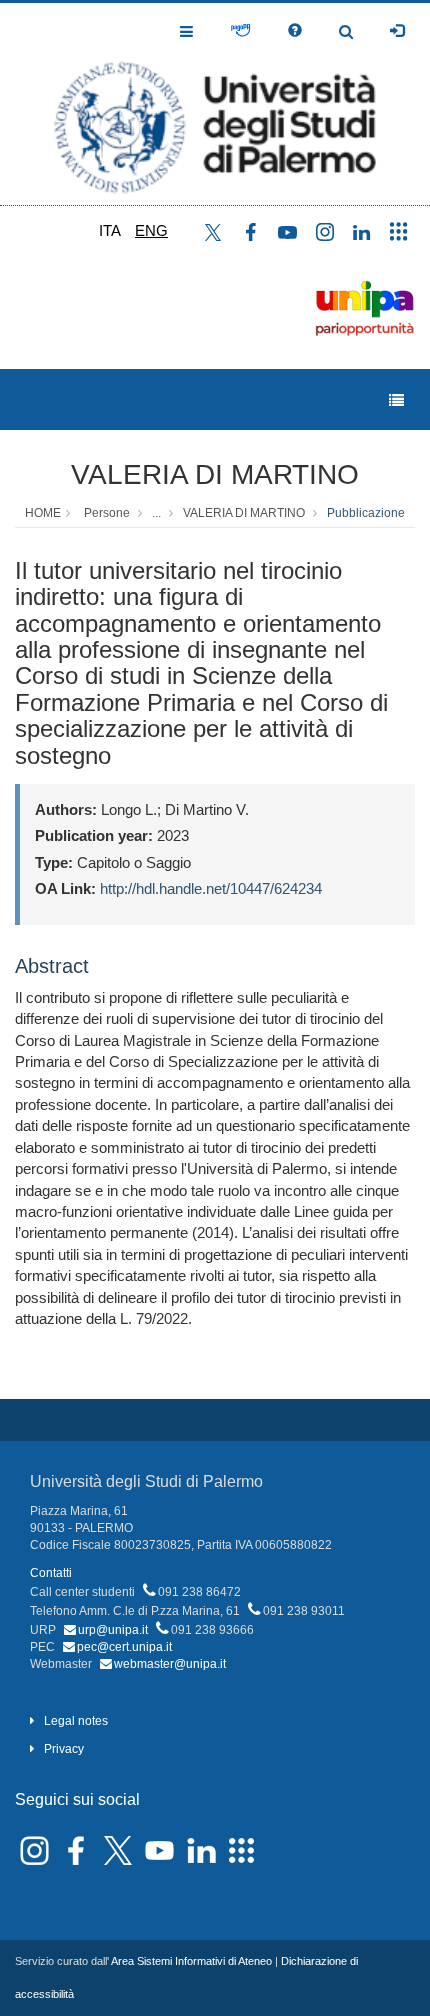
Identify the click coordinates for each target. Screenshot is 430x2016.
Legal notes (76, 1721)
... (156, 513)
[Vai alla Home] (215, 104)
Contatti (51, 1573)
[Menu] (396, 400)
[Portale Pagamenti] (240, 31)
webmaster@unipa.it (170, 1664)
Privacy (64, 1749)
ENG (151, 230)
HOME (43, 513)
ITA (110, 230)
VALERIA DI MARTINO (215, 474)
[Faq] (295, 31)
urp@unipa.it (113, 1630)
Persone (107, 513)
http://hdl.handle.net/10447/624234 (211, 888)
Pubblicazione (366, 513)
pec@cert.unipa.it (124, 1647)
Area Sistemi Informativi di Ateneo (191, 1961)
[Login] (397, 31)
